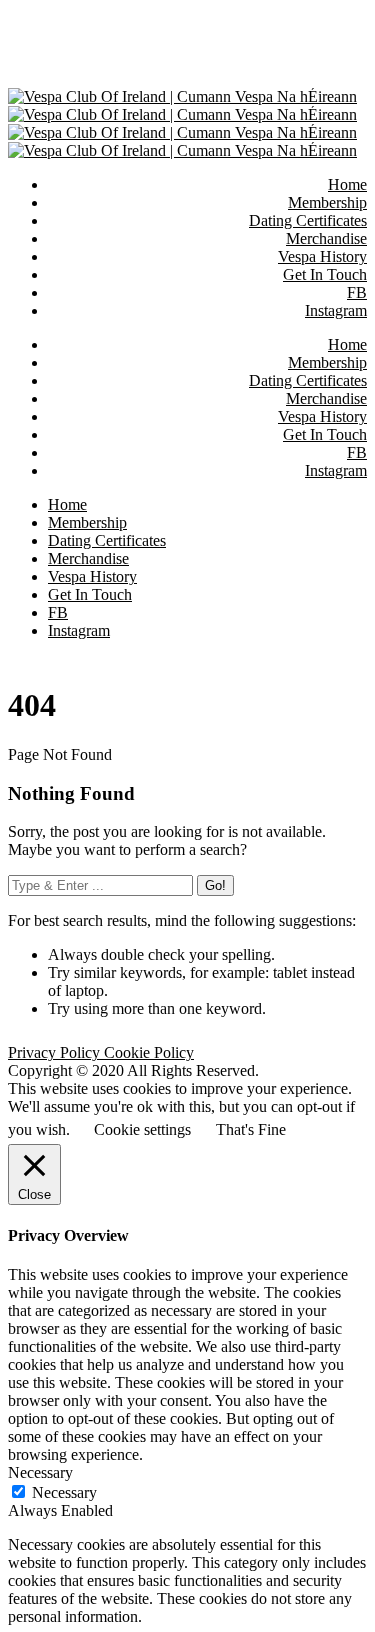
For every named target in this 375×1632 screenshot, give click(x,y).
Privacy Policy (56, 1052)
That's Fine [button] (251, 1129)
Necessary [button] (40, 1472)
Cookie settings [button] (142, 1129)
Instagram (336, 470)
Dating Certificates (308, 380)
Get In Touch (325, 434)
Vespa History (322, 416)
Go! (215, 885)
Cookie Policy (149, 1052)
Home (347, 344)
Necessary (64, 1492)
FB (357, 452)
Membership (327, 362)
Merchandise (326, 398)
